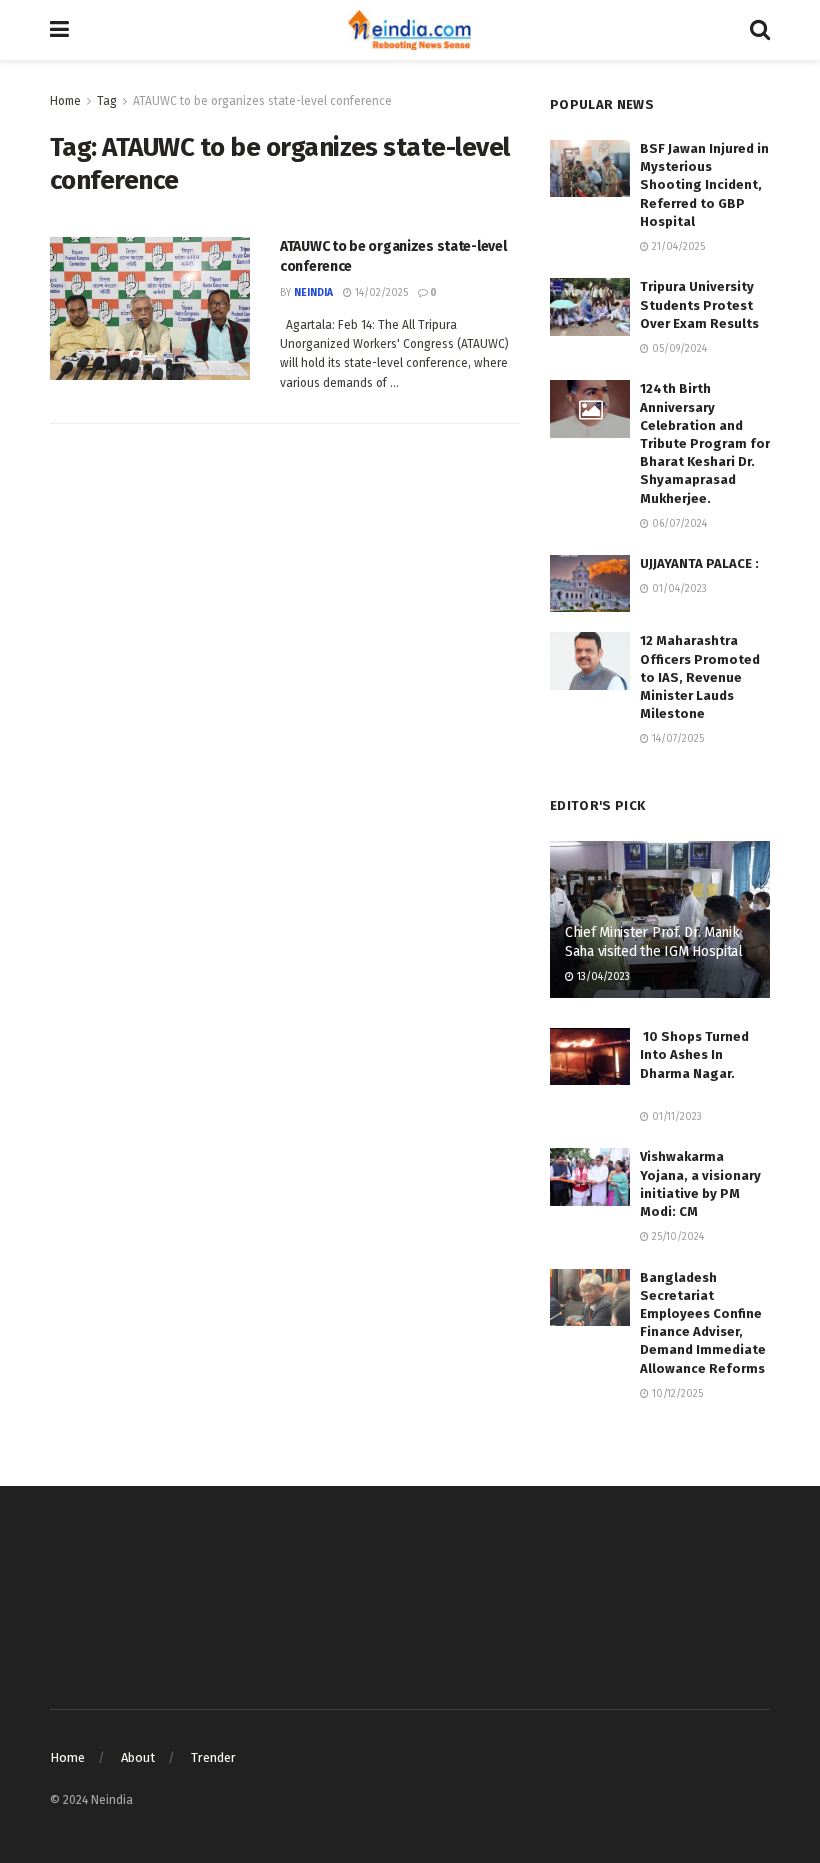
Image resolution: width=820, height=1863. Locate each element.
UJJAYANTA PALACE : (699, 563)
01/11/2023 (675, 1117)
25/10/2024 (676, 1237)
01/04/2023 (678, 589)
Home (65, 101)
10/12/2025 (676, 1394)
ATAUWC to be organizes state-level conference (262, 101)
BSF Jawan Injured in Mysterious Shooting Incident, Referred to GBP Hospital (704, 185)
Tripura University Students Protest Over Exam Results (699, 304)
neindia (313, 293)
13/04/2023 (602, 977)
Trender (213, 1757)
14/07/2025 (676, 739)
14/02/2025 (380, 293)
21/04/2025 (677, 247)
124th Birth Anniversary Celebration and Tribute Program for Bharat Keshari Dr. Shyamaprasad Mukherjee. (705, 443)
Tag (107, 101)
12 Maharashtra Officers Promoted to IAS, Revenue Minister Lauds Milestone (700, 677)
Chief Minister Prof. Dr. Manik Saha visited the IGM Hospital (654, 941)
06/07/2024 (678, 524)
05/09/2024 (678, 349)
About (138, 1757)
